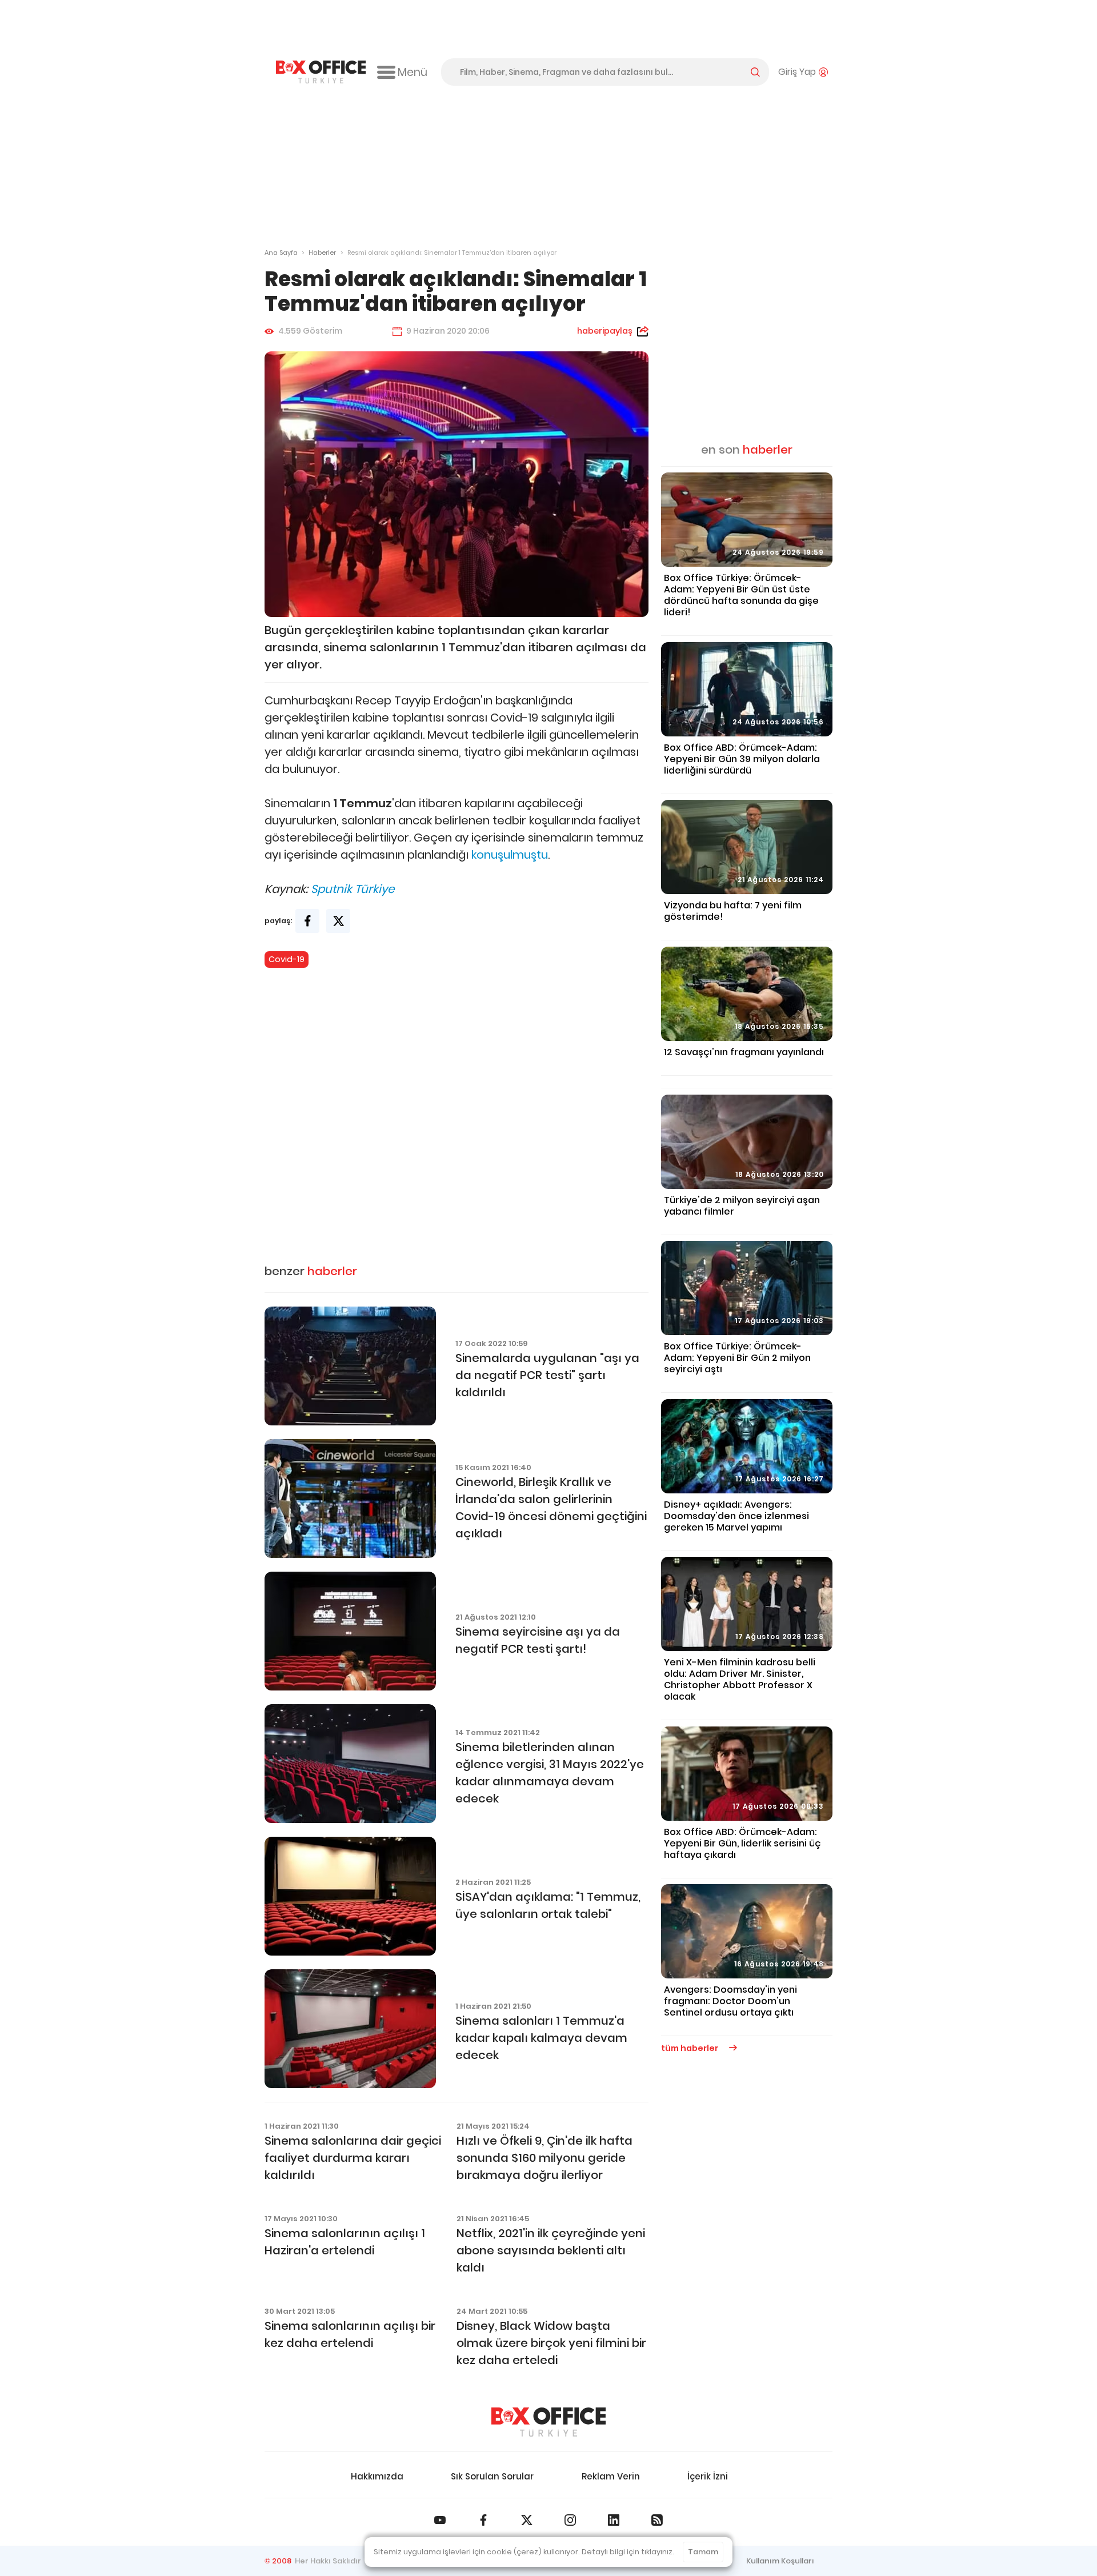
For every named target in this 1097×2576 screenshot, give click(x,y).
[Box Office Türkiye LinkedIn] (614, 2520)
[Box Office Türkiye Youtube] (440, 2520)
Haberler (322, 253)
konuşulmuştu (510, 855)
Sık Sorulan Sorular (492, 2476)
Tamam (703, 2552)
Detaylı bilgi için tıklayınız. (628, 2552)
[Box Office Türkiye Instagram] (570, 2520)
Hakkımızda (377, 2476)
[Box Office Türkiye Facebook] (483, 2520)
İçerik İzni (708, 2476)
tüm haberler (690, 2048)
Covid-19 (287, 959)
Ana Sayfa (281, 253)
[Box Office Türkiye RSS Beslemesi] (657, 2520)
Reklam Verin (611, 2476)
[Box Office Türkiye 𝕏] (527, 2520)
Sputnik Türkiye (353, 889)
